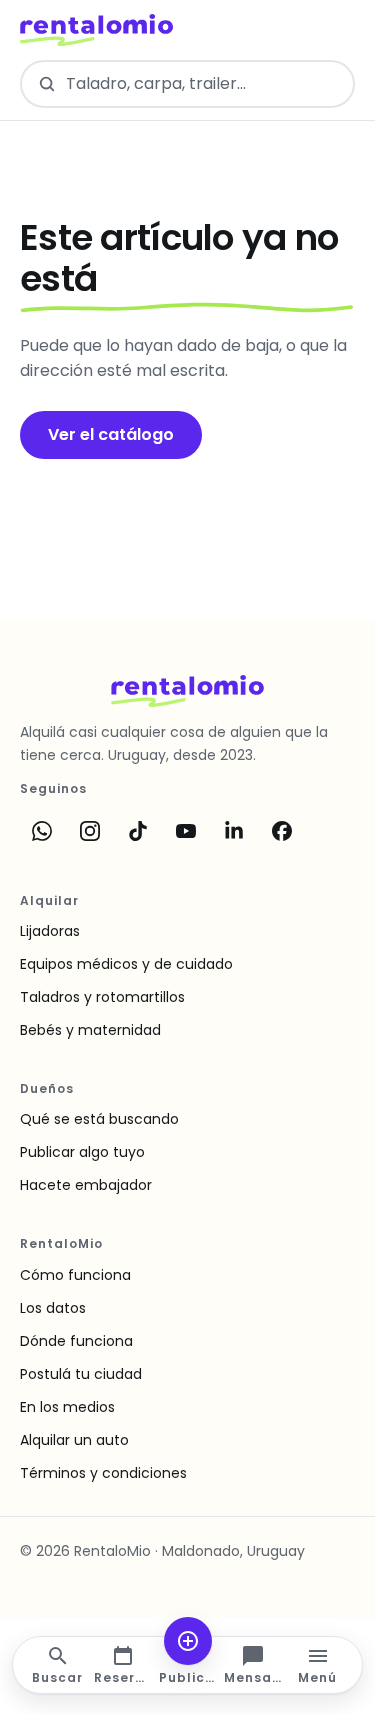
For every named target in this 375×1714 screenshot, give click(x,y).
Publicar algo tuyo (82, 1152)
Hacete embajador (86, 1185)
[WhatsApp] (42, 831)
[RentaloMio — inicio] (96, 30)
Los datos (53, 1308)
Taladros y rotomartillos (102, 997)
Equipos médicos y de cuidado (126, 964)
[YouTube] (186, 831)
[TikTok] (138, 831)
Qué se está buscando (99, 1119)
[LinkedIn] (234, 831)
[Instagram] (90, 831)
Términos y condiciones (103, 1473)
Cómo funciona (75, 1275)
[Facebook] (282, 831)
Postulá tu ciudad (81, 1374)
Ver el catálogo (111, 434)
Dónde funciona (76, 1341)
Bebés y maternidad (90, 1030)
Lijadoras (50, 931)
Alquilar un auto (74, 1440)
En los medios (67, 1407)
